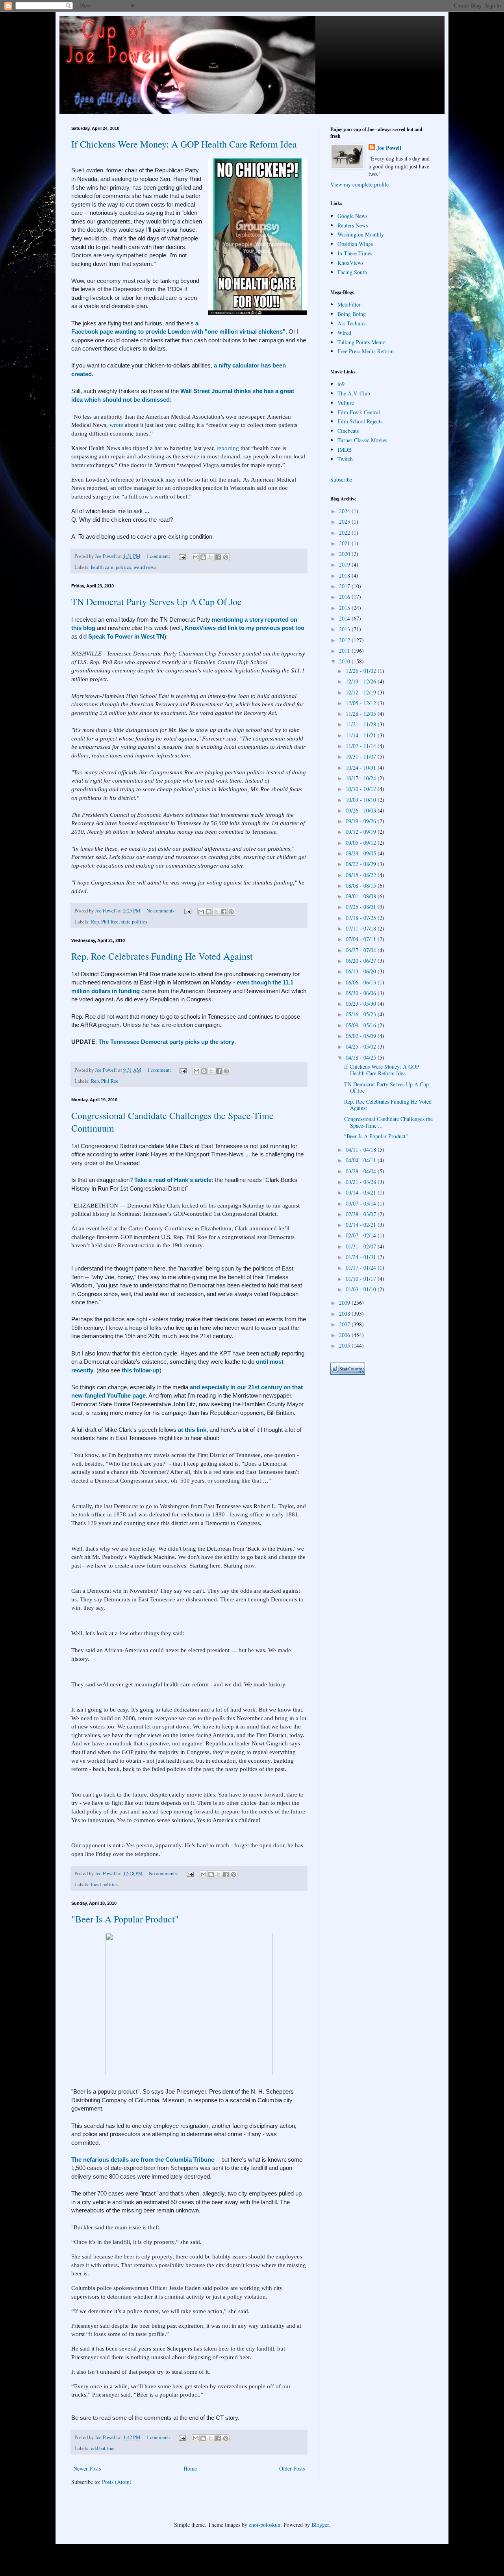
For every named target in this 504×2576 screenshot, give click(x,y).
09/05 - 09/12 (362, 843)
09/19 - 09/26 (362, 821)
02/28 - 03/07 (362, 1214)
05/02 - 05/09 (362, 1036)
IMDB (345, 450)
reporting (229, 448)
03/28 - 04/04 (362, 1171)
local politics (104, 1884)
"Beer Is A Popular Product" (125, 1919)
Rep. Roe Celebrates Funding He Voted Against (162, 956)
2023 (345, 522)
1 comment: (159, 556)
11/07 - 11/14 (362, 746)
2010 (345, 661)
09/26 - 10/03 (362, 810)
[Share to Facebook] (218, 557)
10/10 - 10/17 (362, 789)
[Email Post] (182, 556)
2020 (345, 554)
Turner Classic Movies (362, 440)
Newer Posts (87, 2468)
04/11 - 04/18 (362, 1150)
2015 (345, 608)
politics (123, 567)
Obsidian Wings (355, 244)
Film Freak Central (359, 412)
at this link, (192, 1430)
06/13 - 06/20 (362, 971)
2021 (345, 543)
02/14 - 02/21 (362, 1225)
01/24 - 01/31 (362, 1257)
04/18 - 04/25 (362, 1057)
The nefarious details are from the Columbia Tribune (144, 2160)
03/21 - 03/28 (362, 1182)
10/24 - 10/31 (362, 767)
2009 (345, 1303)
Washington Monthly (361, 234)
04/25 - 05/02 (362, 1046)
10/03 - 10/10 (362, 800)
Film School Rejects (360, 421)
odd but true (103, 2448)
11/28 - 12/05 (362, 714)
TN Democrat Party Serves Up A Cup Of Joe (157, 602)
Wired (344, 333)
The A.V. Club (354, 393)
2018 (345, 575)
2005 (345, 1345)
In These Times (355, 253)
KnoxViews (350, 263)
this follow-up (141, 1370)
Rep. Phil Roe (105, 922)
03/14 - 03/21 (362, 1192)
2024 (345, 511)
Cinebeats (348, 431)
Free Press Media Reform (366, 351)
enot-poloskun (265, 2525)
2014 (345, 618)
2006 (345, 1335)
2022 (345, 533)
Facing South (352, 272)
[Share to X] (211, 557)
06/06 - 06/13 (362, 982)
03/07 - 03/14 (362, 1203)
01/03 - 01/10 (362, 1289)
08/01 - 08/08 (362, 896)
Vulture (346, 403)
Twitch (345, 459)
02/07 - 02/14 (362, 1235)
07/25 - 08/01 (362, 907)
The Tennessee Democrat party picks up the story (166, 1042)
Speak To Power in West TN (126, 636)
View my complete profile (359, 184)
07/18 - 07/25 (362, 918)
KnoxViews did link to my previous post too (244, 628)
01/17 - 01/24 (362, 1268)
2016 (345, 597)
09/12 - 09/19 (362, 832)
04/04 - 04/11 (362, 1160)
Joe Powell (389, 148)
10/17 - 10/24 (362, 778)
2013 (345, 629)
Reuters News (353, 225)
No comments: (162, 911)
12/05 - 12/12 (362, 703)
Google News (352, 216)
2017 (345, 586)
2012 (345, 640)
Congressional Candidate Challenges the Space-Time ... (388, 1122)
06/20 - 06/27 (362, 961)
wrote (116, 425)
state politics (134, 922)
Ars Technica (352, 323)
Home (190, 2468)
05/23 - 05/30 (362, 1004)
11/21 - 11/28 (362, 724)
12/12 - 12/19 (362, 692)
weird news (145, 567)
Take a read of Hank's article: (175, 1180)
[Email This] (196, 557)
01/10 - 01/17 (362, 1279)
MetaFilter (349, 304)
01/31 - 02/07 (362, 1246)
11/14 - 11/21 (362, 735)
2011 (345, 651)
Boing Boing (352, 314)
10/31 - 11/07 (362, 756)
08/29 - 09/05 (362, 853)
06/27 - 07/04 (362, 950)
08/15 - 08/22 (362, 875)
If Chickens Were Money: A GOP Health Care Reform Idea (184, 144)
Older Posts (292, 2468)
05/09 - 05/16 (362, 1025)
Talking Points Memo (361, 342)
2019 (345, 564)
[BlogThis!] (203, 557)
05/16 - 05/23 (362, 1014)
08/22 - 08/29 (362, 864)
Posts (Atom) (117, 2482)
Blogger (320, 2525)
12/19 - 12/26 (362, 681)
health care (102, 567)
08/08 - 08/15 (362, 885)
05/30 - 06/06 (362, 993)
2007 (345, 1324)
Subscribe (341, 479)
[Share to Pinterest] (226, 557)
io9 (341, 384)
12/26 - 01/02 (362, 671)
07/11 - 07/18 (362, 928)
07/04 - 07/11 (362, 939)
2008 (345, 1314)
